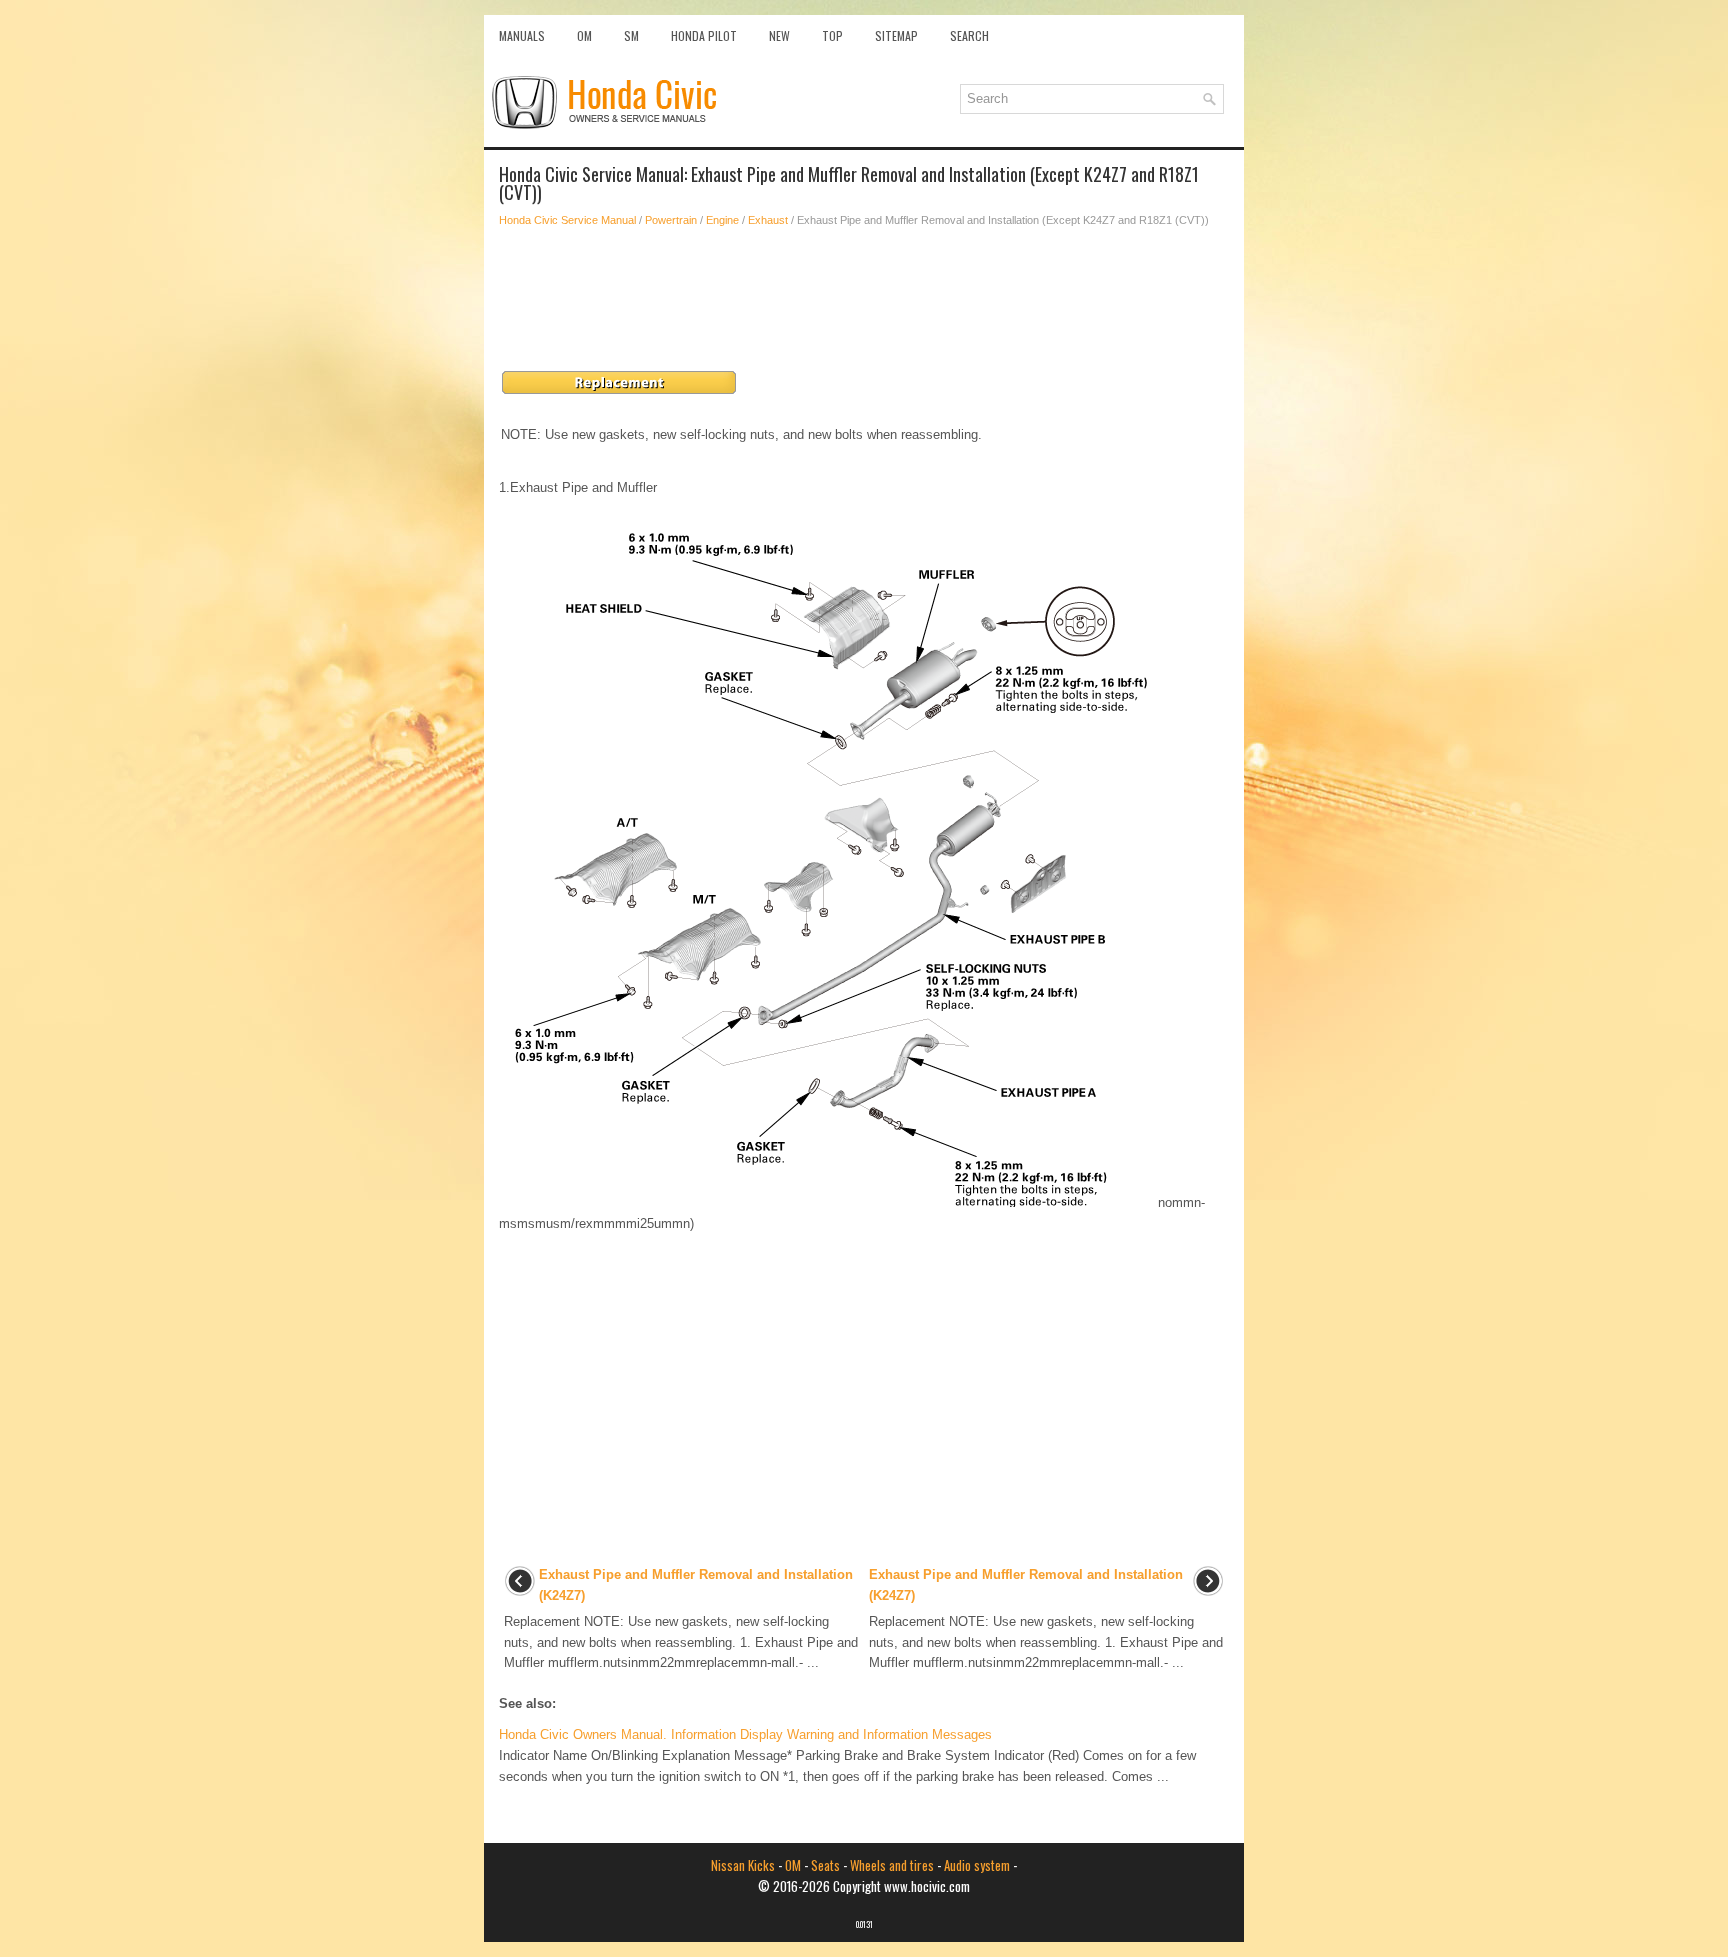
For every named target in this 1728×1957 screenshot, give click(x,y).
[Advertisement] (864, 299)
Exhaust (768, 220)
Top (832, 35)
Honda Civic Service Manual (567, 220)
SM (631, 35)
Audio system (977, 1865)
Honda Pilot (704, 35)
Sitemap (896, 35)
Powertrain (671, 220)
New (779, 35)
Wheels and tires (892, 1865)
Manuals (522, 35)
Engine (722, 220)
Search (969, 35)
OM (584, 35)
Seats (825, 1865)
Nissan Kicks (743, 1865)
